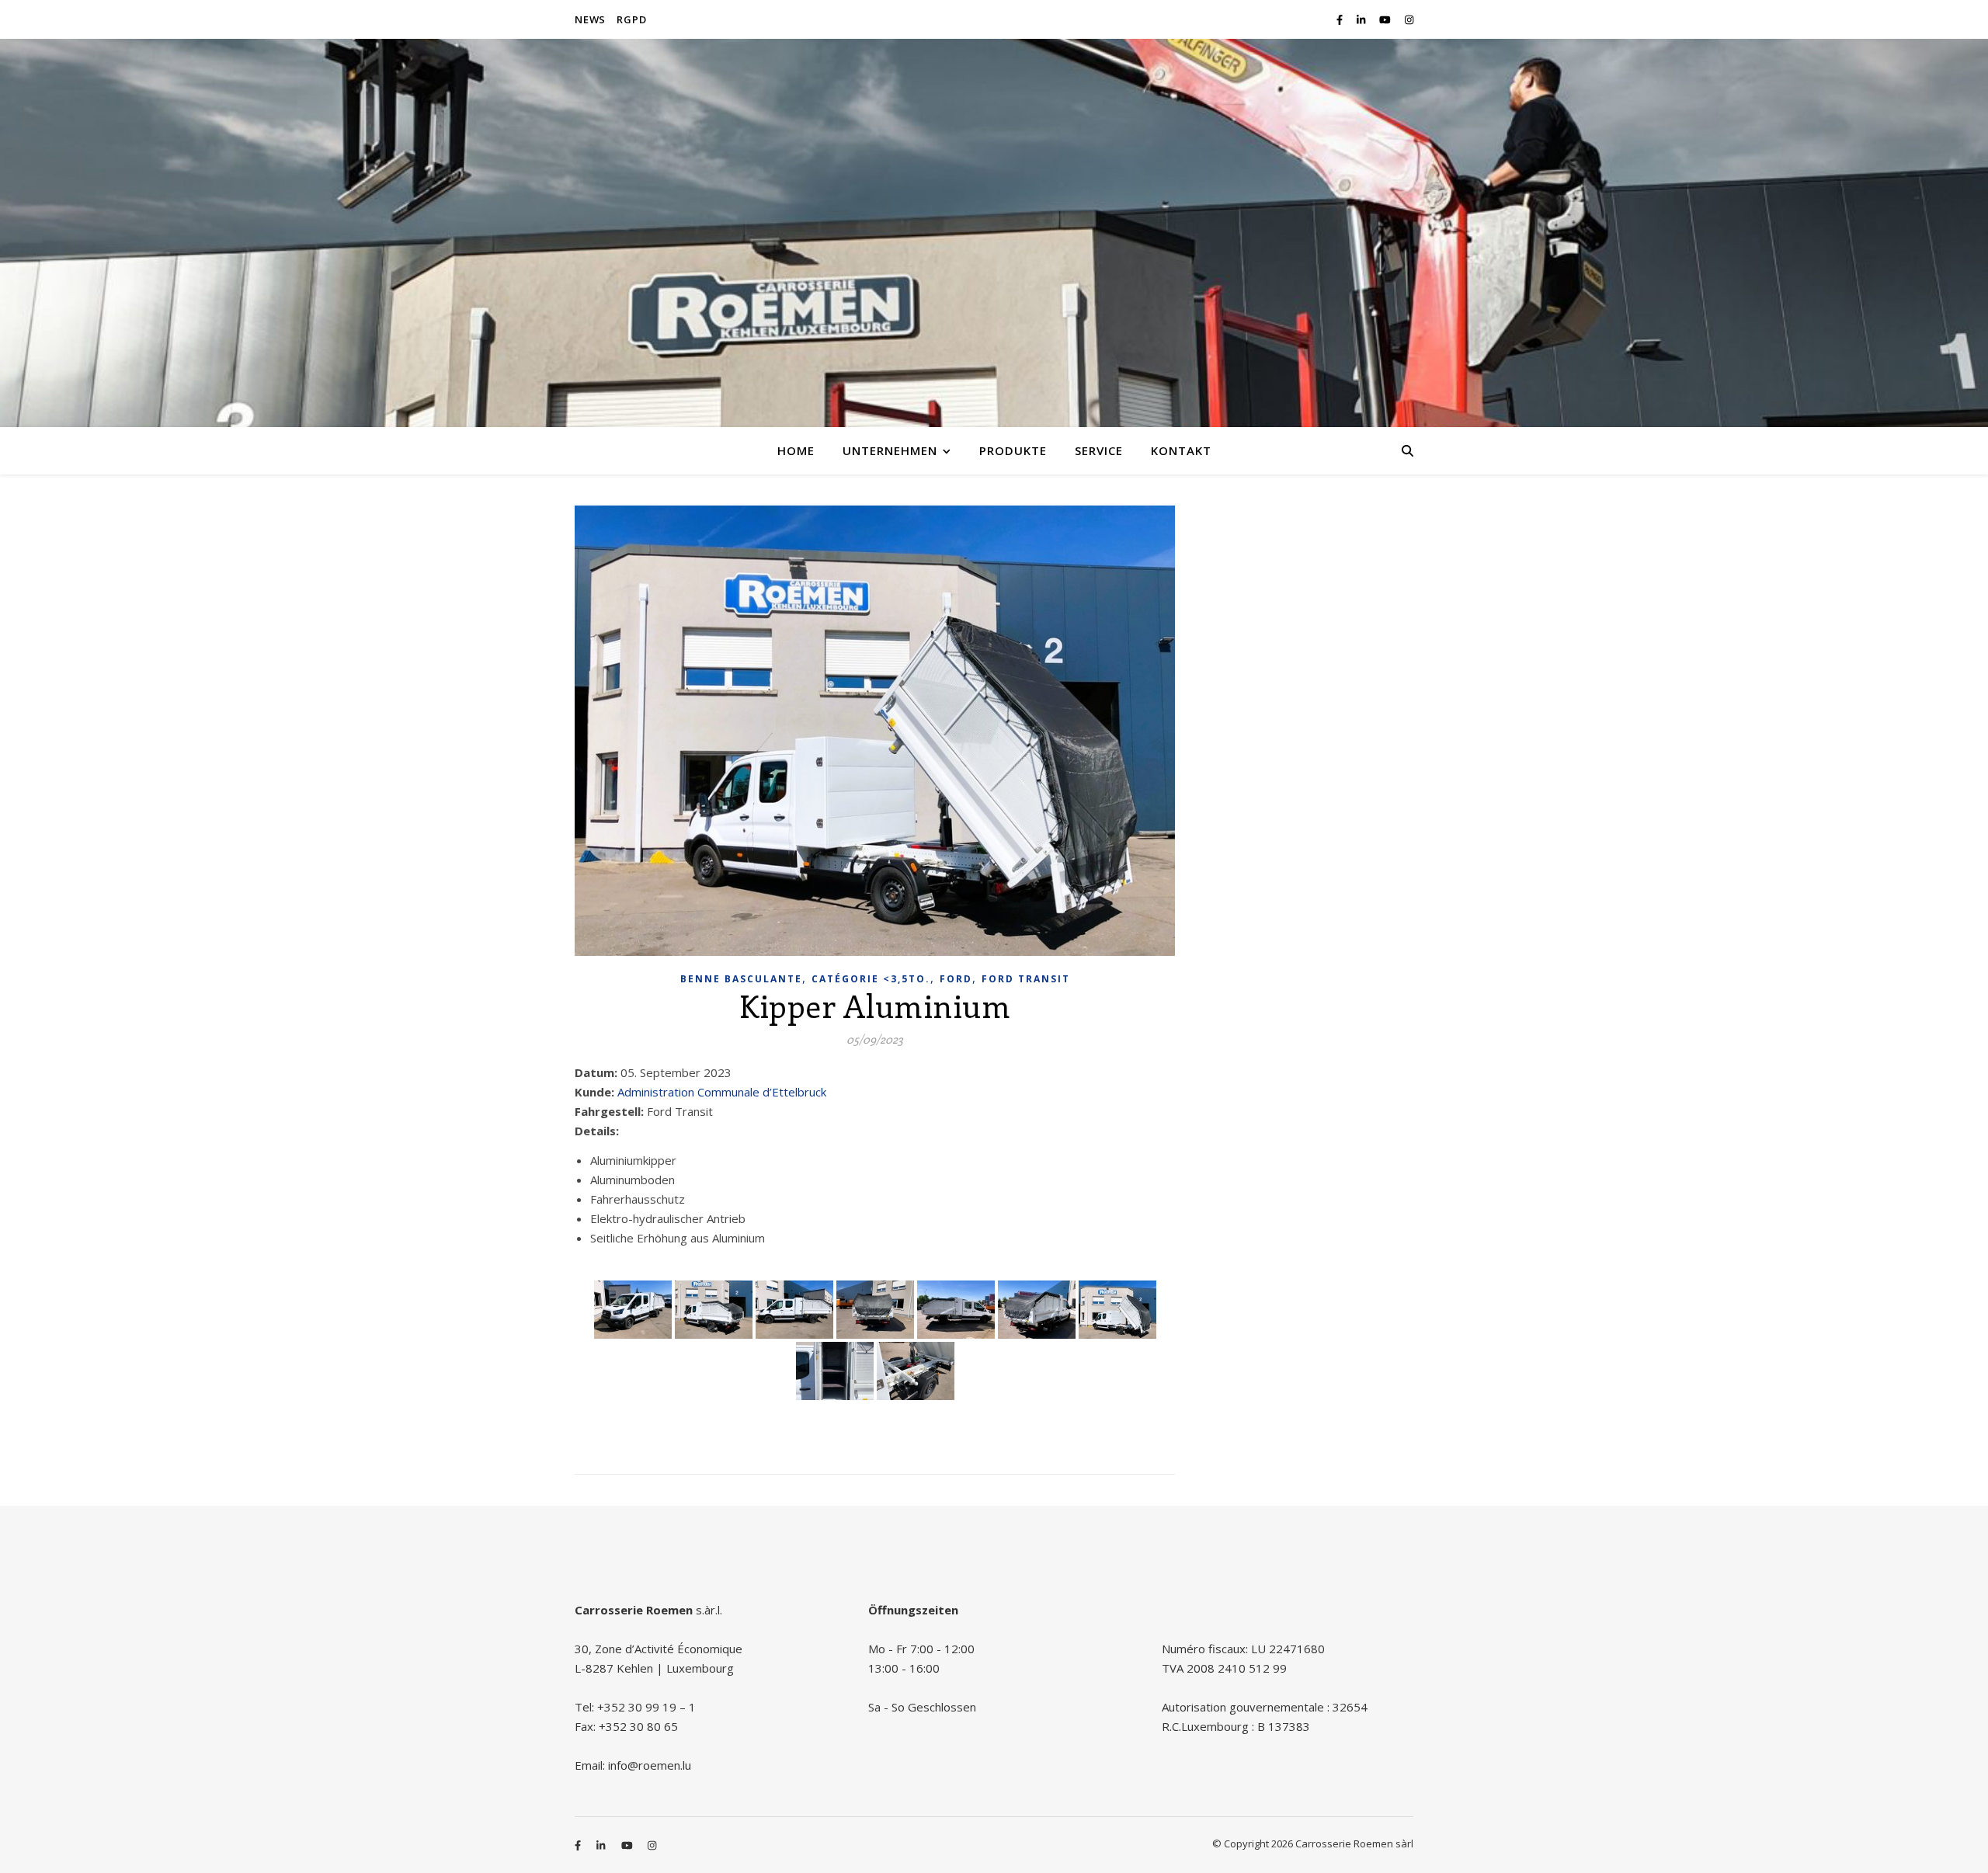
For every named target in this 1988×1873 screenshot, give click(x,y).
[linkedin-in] (1362, 19)
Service (1099, 450)
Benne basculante (741, 979)
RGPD (631, 19)
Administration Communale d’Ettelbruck (722, 1092)
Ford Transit (1026, 979)
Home (796, 450)
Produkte (1013, 450)
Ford (956, 979)
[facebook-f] (1341, 19)
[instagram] (1409, 19)
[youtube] (1386, 19)
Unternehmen (890, 450)
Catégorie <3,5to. (871, 979)
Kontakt (1181, 450)
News (590, 19)
